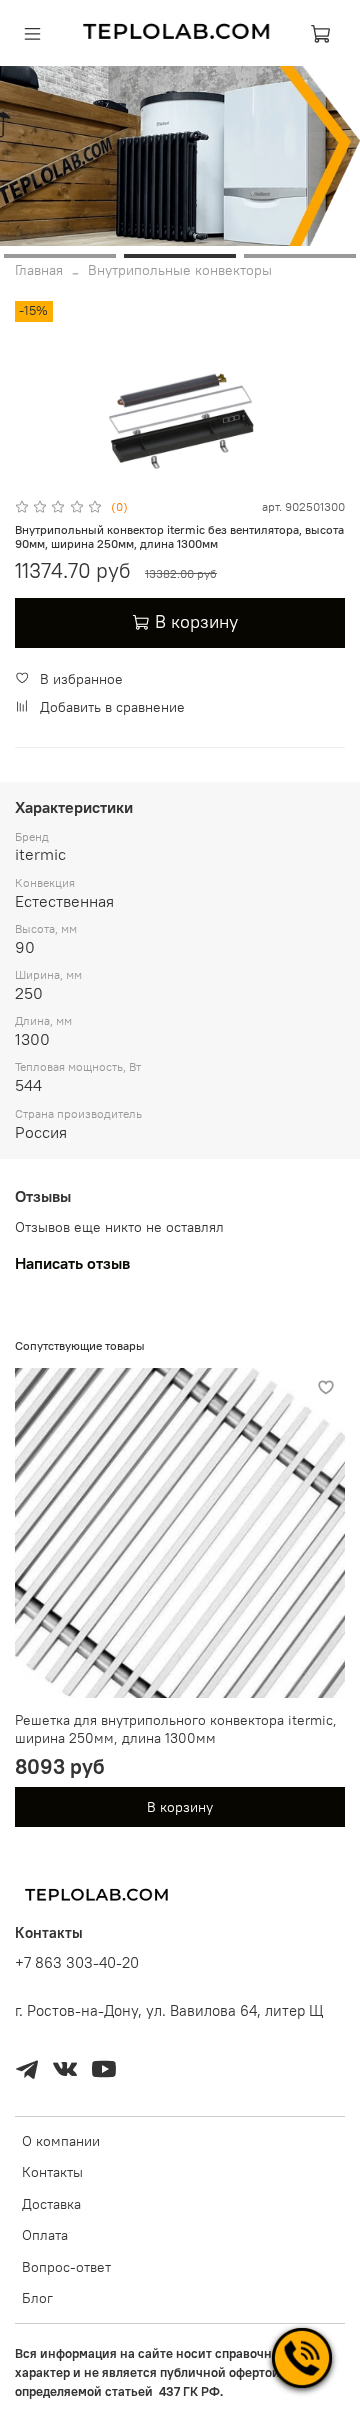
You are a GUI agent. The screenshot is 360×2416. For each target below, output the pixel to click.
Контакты (52, 2172)
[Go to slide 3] (300, 256)
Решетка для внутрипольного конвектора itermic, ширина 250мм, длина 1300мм (176, 1729)
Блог (37, 2298)
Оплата (45, 2235)
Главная (39, 270)
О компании (61, 2141)
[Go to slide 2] (180, 256)
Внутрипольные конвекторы (180, 270)
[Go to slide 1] (60, 256)
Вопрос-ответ (66, 2267)
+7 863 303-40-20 (77, 1962)
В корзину (180, 1807)
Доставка (51, 2204)
